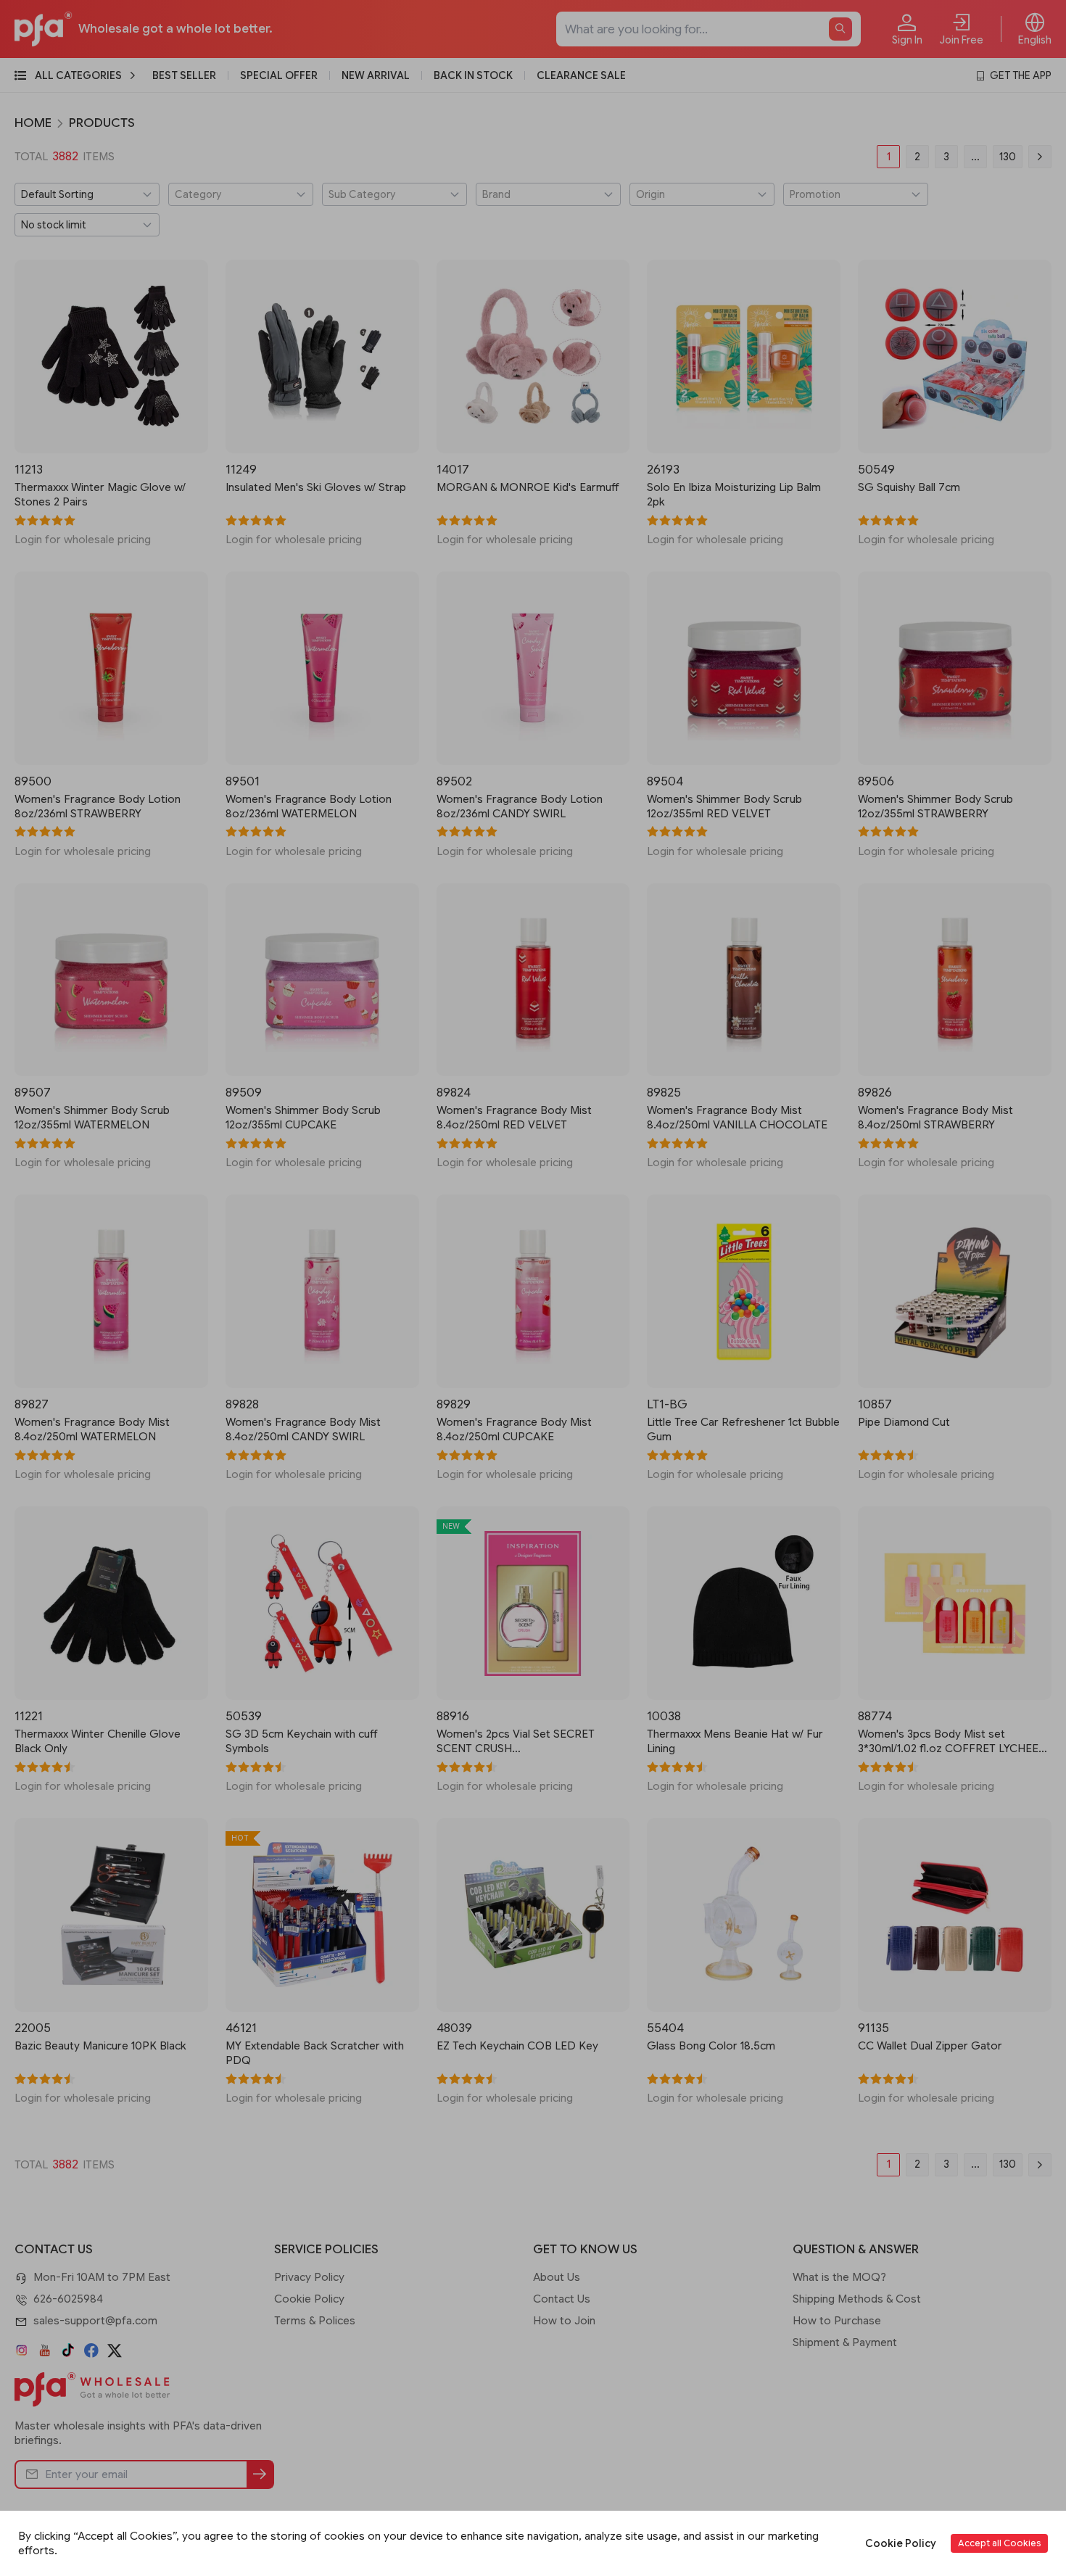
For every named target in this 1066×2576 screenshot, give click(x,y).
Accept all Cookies (999, 2543)
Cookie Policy (901, 2543)
